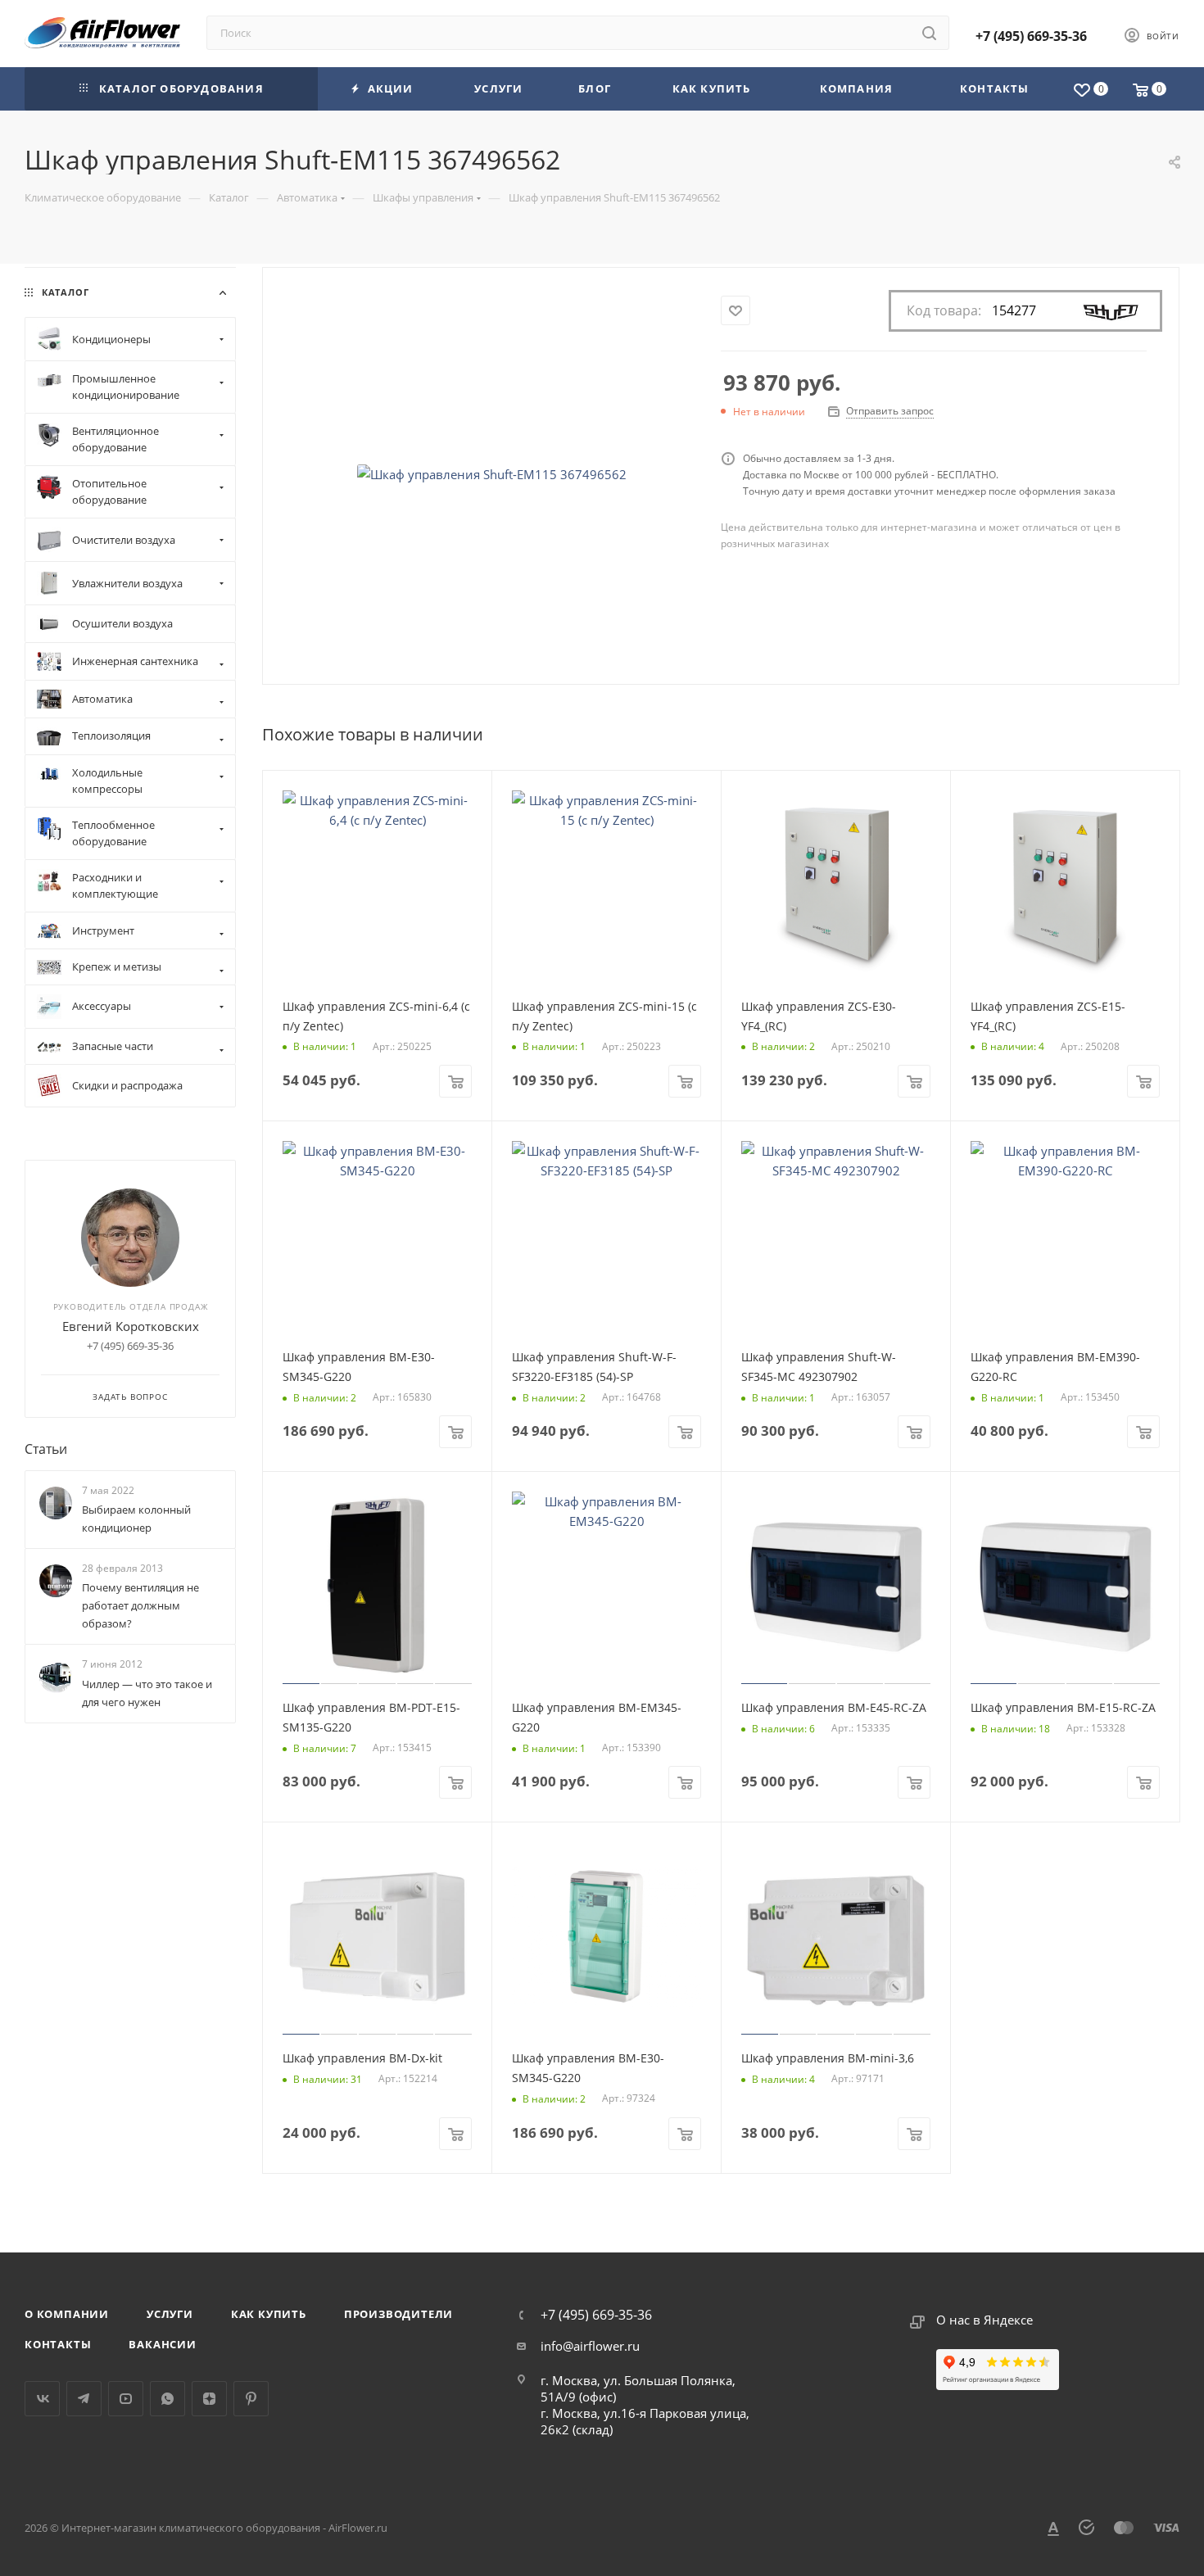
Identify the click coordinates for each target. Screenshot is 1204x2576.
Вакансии (162, 2344)
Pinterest (251, 2399)
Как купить (269, 2314)
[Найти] (929, 33)
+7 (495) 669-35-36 (1031, 36)
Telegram (84, 2399)
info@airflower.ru (590, 2346)
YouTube (126, 2399)
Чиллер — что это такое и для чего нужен (147, 1693)
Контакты (58, 2344)
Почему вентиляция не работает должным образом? (140, 1605)
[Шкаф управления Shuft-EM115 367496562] (492, 474)
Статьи (46, 1449)
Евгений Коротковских (131, 1326)
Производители (398, 2314)
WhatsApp (167, 2399)
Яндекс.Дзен (209, 2399)
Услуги (170, 2314)
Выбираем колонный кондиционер (136, 1519)
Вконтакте (42, 2399)
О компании (67, 2314)
